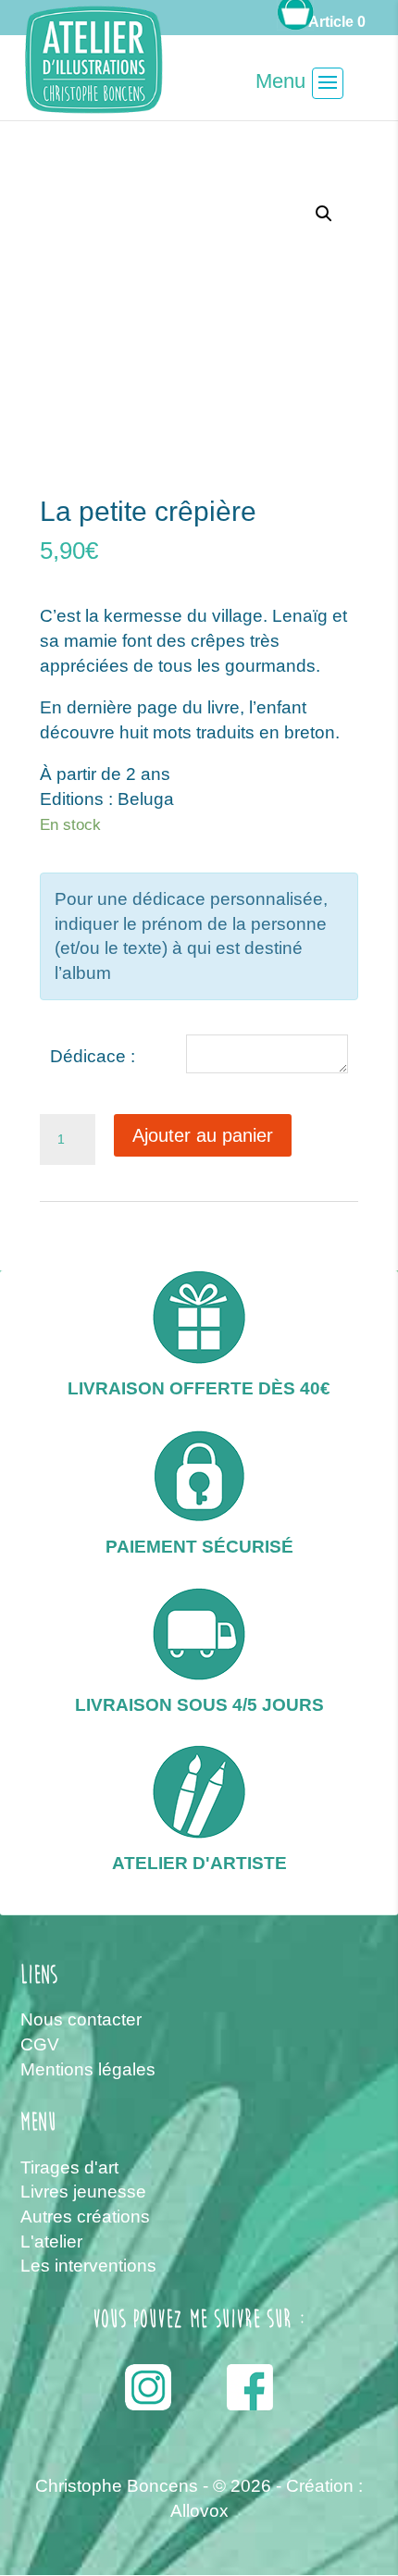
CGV (40, 2044)
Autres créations (85, 2217)
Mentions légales (88, 2069)
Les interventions (88, 2266)
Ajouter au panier (203, 1135)
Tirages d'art (69, 2167)
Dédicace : (93, 1056)
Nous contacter (81, 2019)
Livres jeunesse (83, 2192)
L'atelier (51, 2242)
